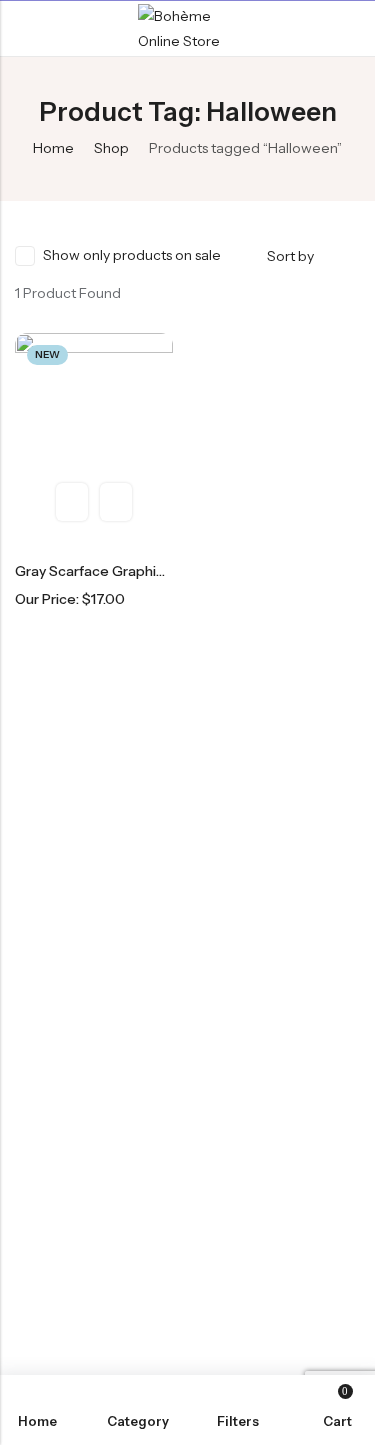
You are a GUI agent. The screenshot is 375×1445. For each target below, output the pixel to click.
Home (53, 148)
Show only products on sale (132, 255)
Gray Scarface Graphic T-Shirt (113, 571)
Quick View (72, 502)
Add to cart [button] (116, 502)
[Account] (351, 28)
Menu (22, 29)
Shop (111, 148)
